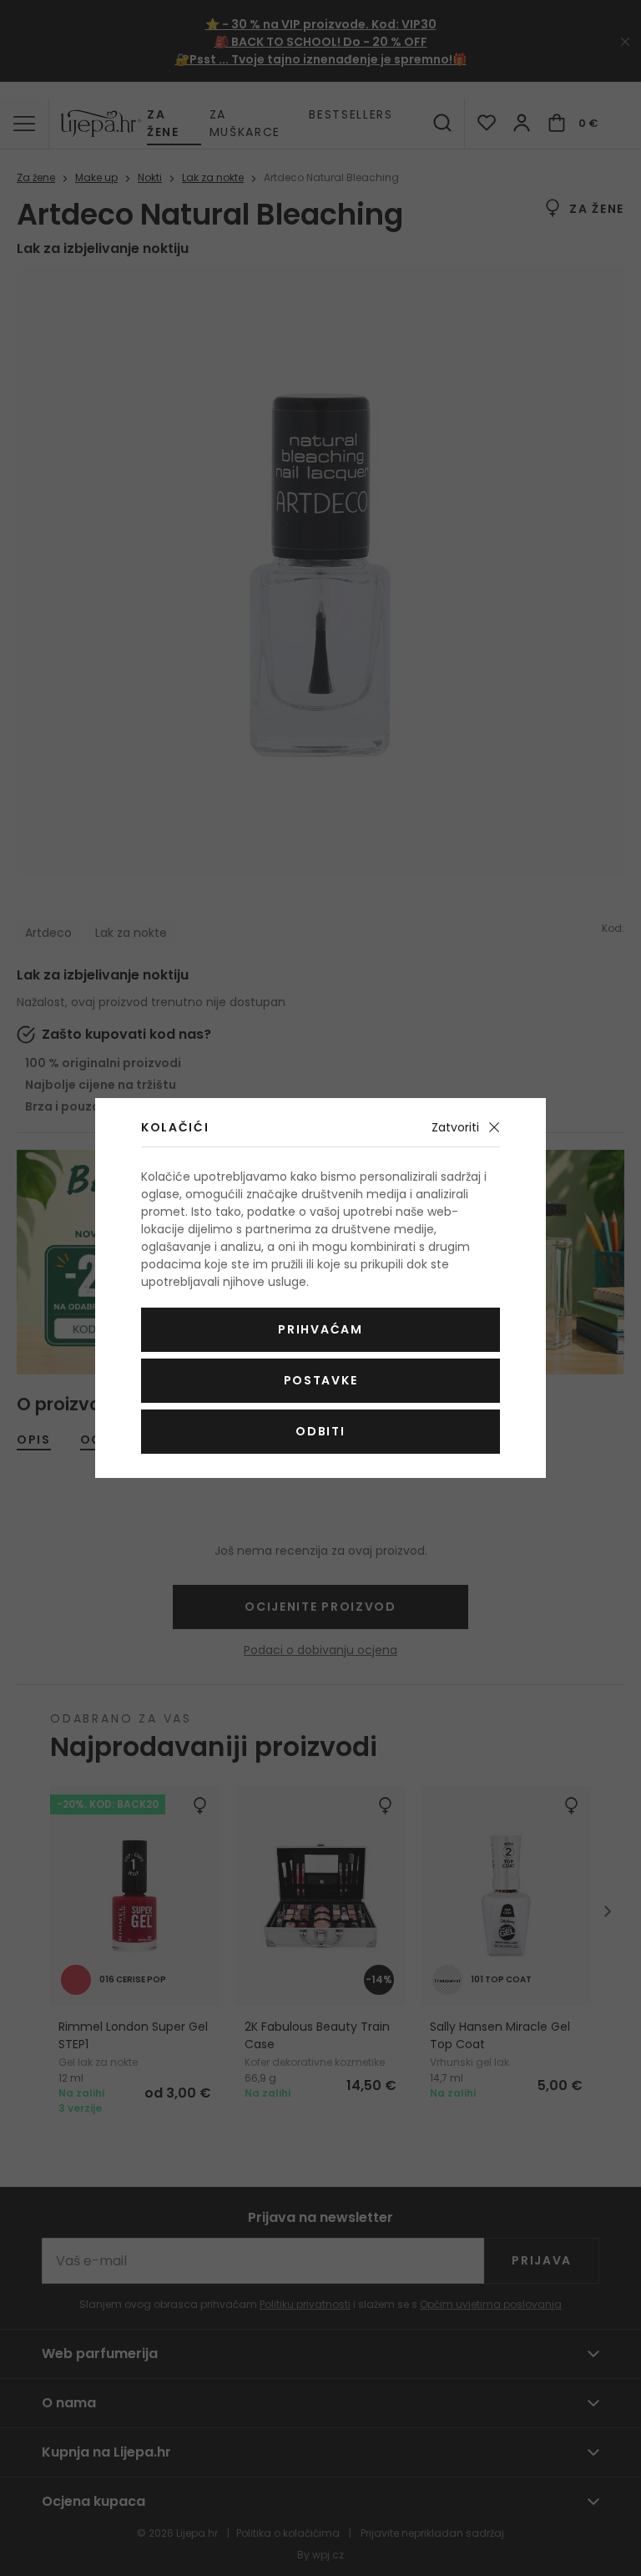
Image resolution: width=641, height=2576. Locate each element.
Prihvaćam (320, 1329)
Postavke (320, 1380)
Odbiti (320, 1431)
